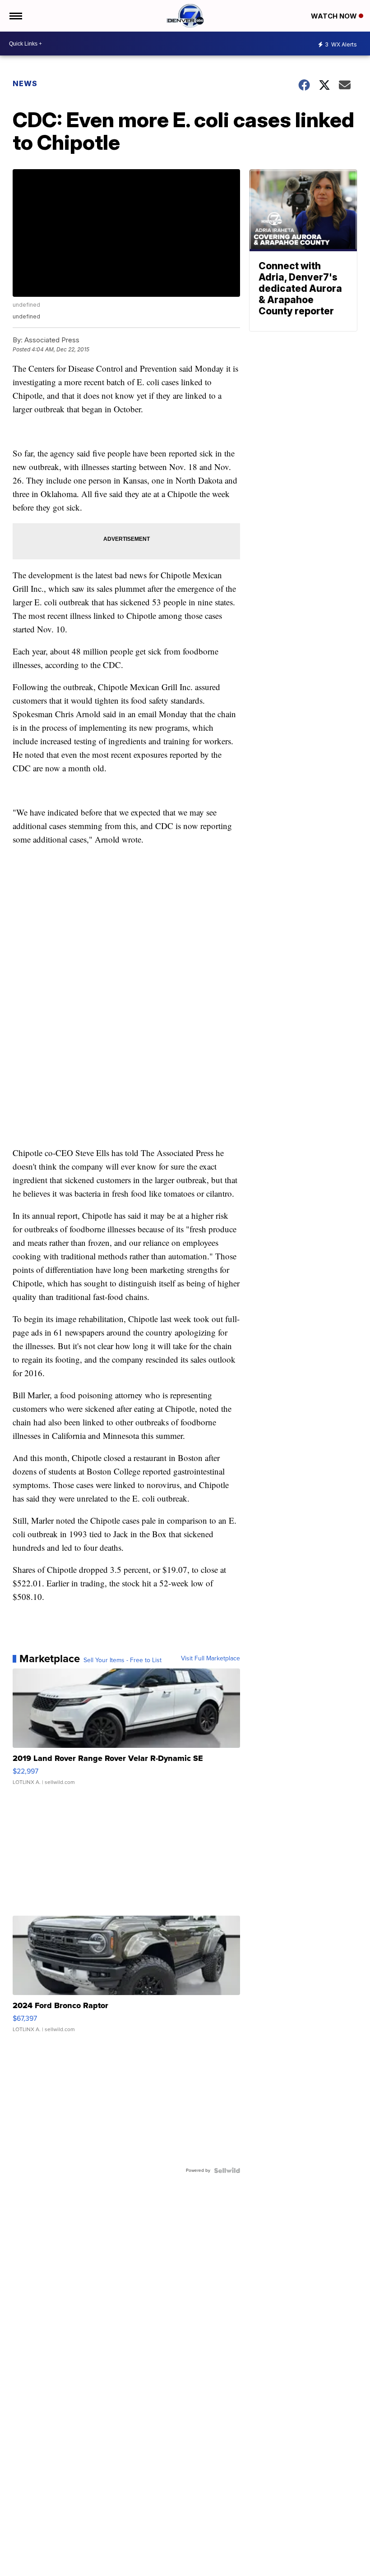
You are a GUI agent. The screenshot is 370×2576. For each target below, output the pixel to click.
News (25, 83)
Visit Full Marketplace (210, 1659)
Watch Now (335, 16)
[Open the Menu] (15, 16)
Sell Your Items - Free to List (123, 1660)
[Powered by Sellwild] (227, 2170)
